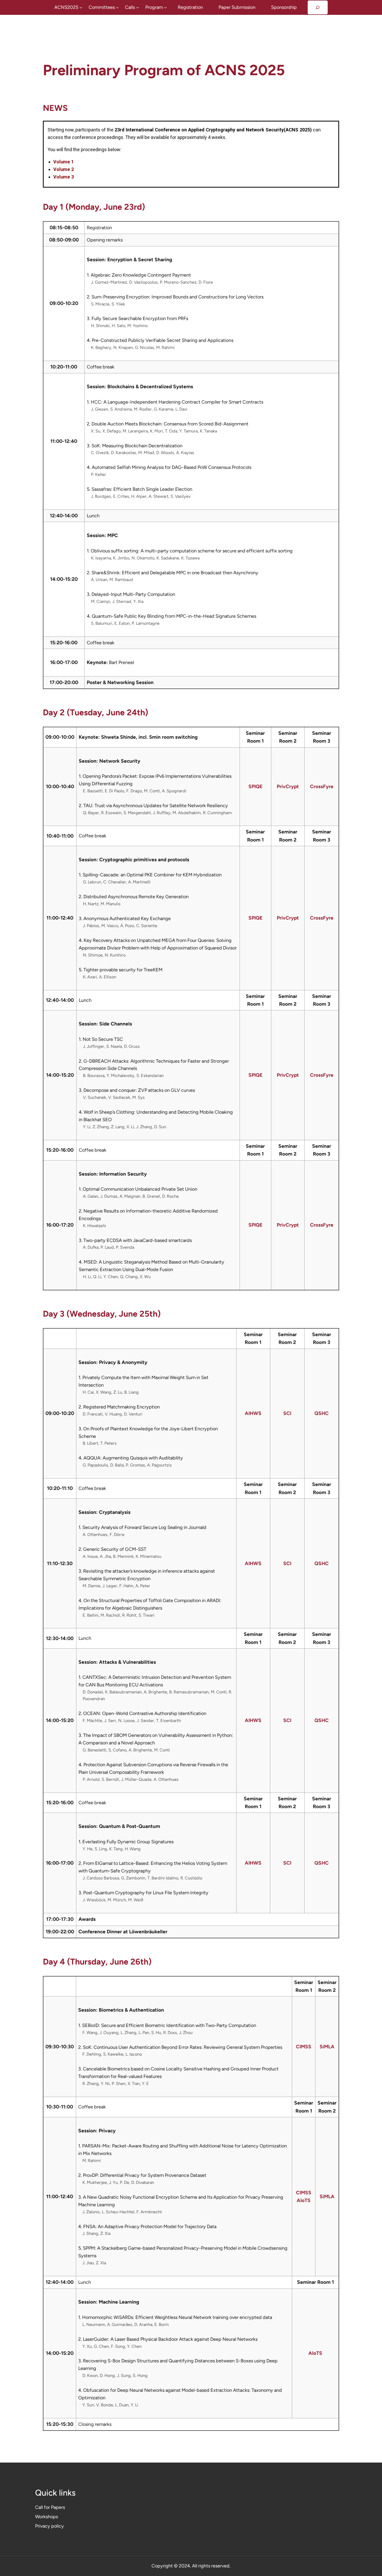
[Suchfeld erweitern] (318, 7)
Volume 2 (64, 169)
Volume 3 (64, 177)
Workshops (47, 2517)
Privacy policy (50, 2526)
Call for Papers (50, 2507)
